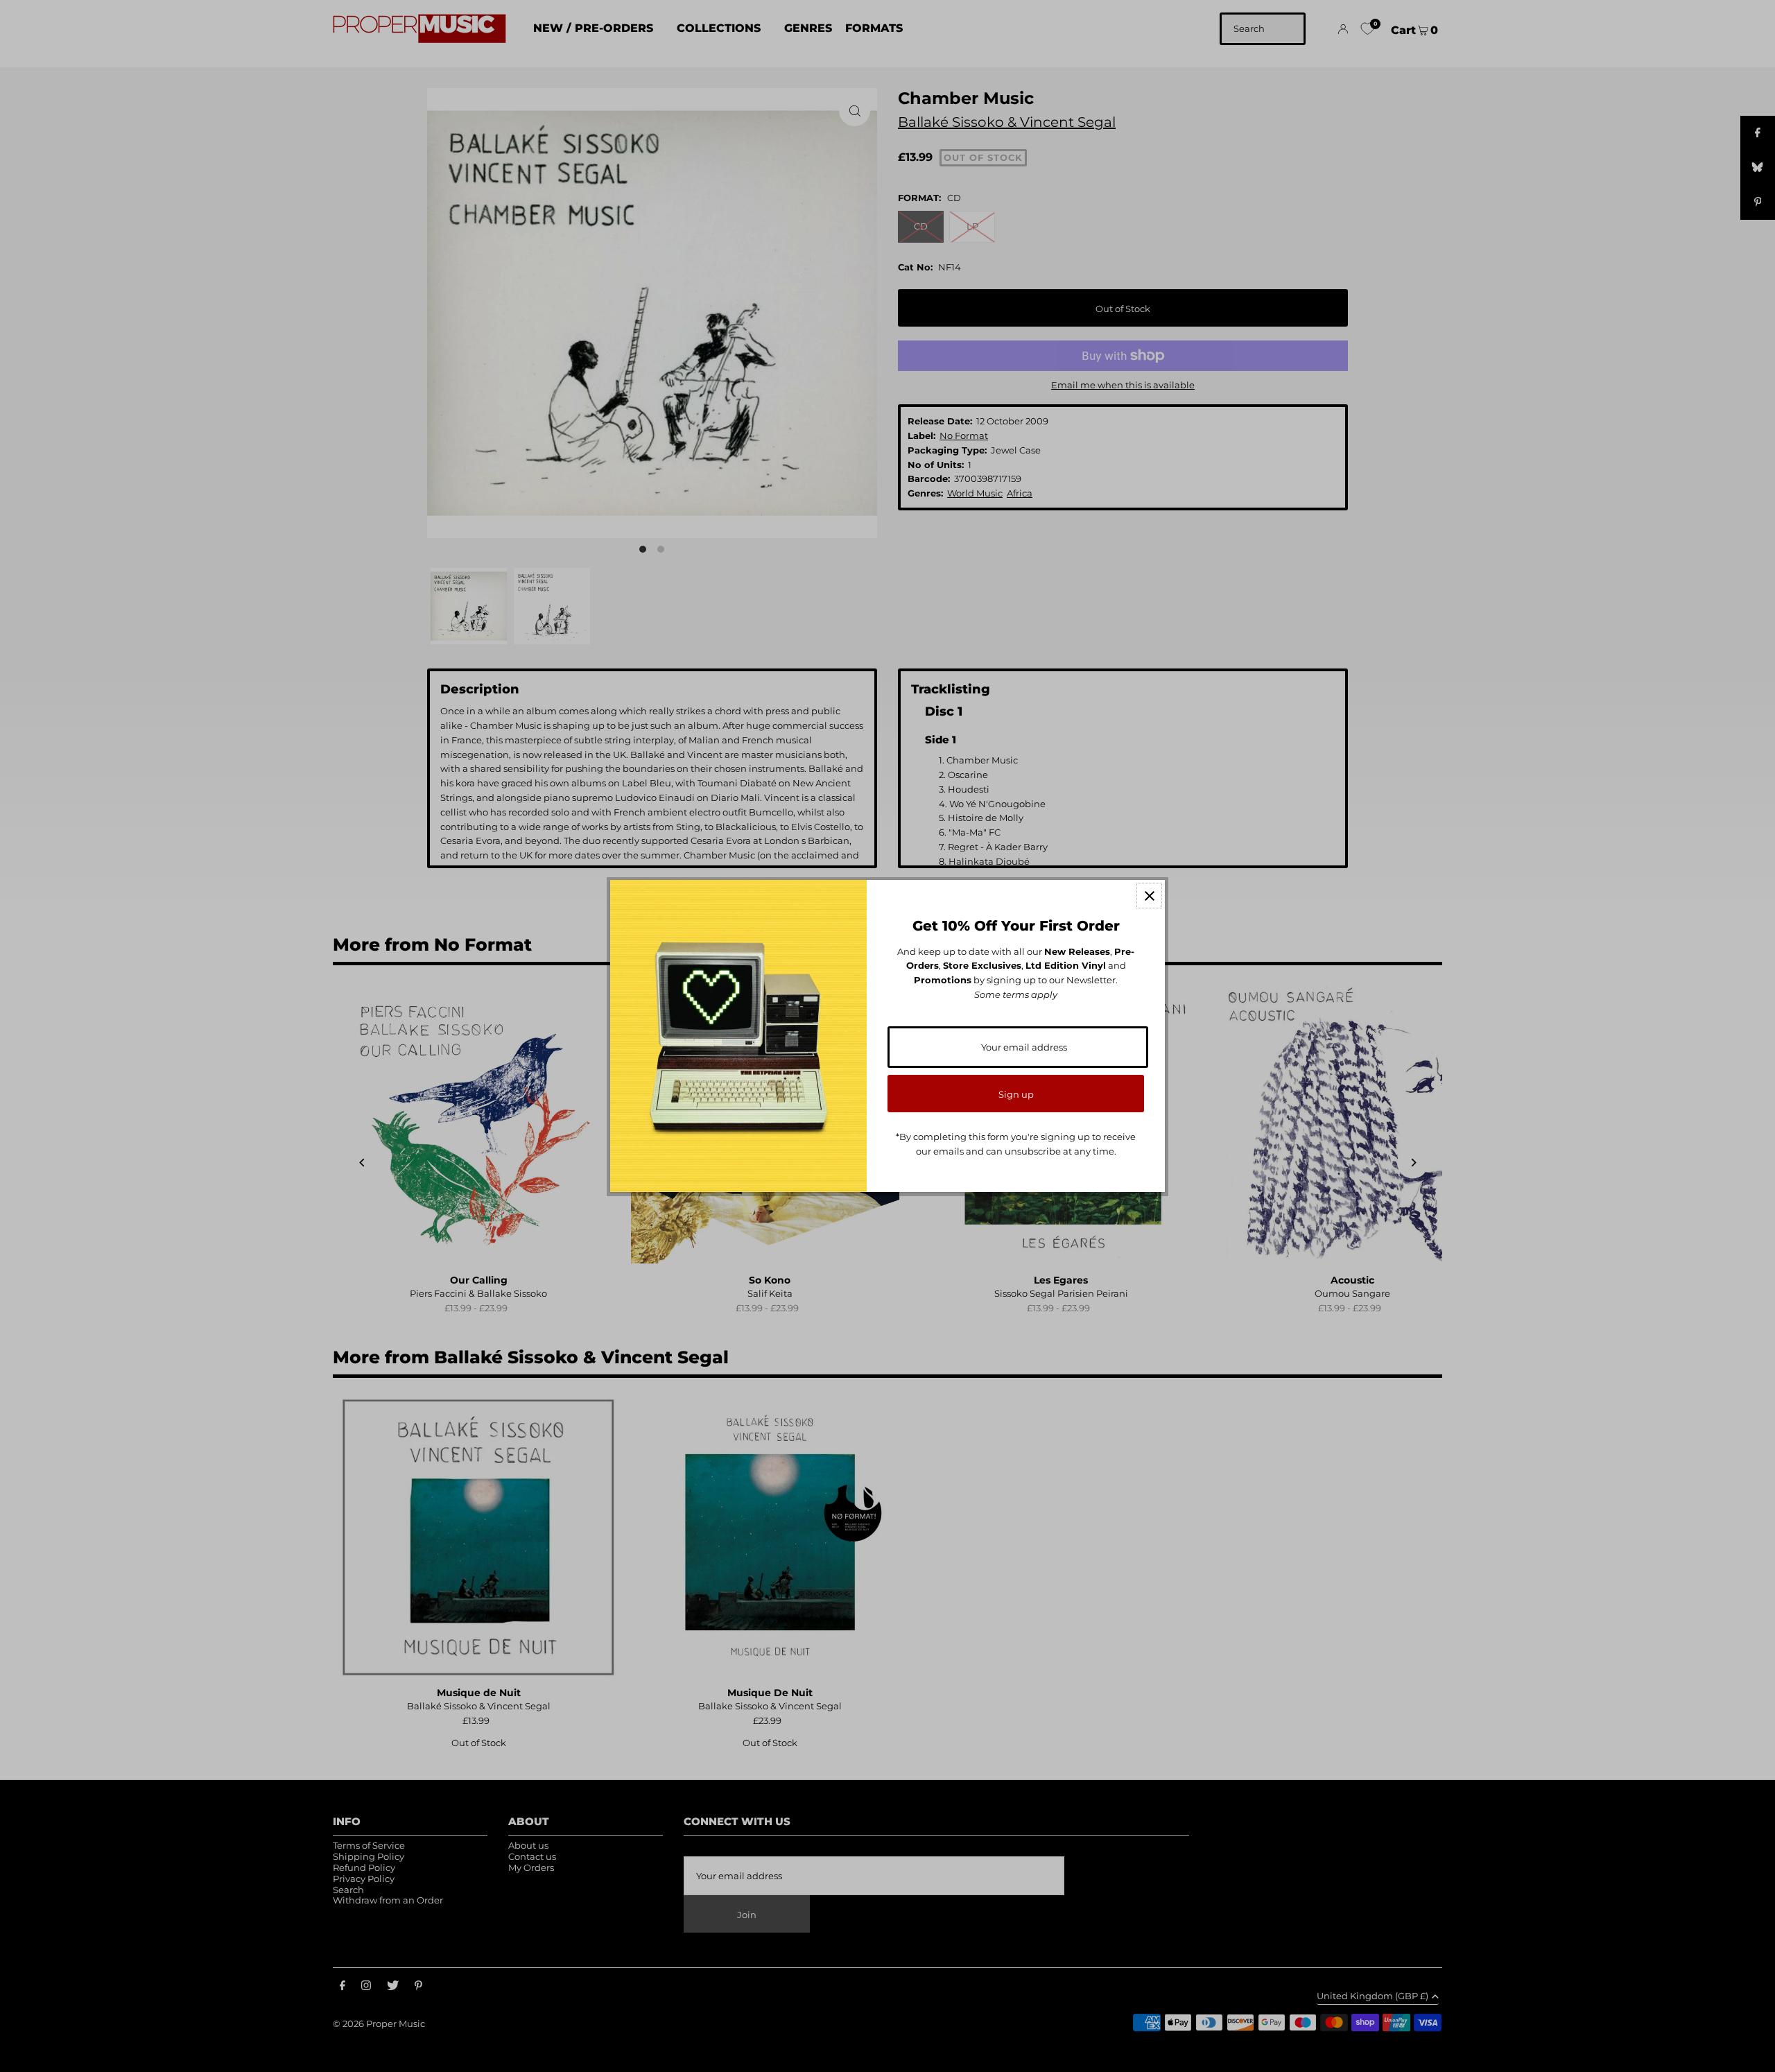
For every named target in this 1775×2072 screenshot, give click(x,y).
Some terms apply (1016, 994)
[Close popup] (1149, 896)
